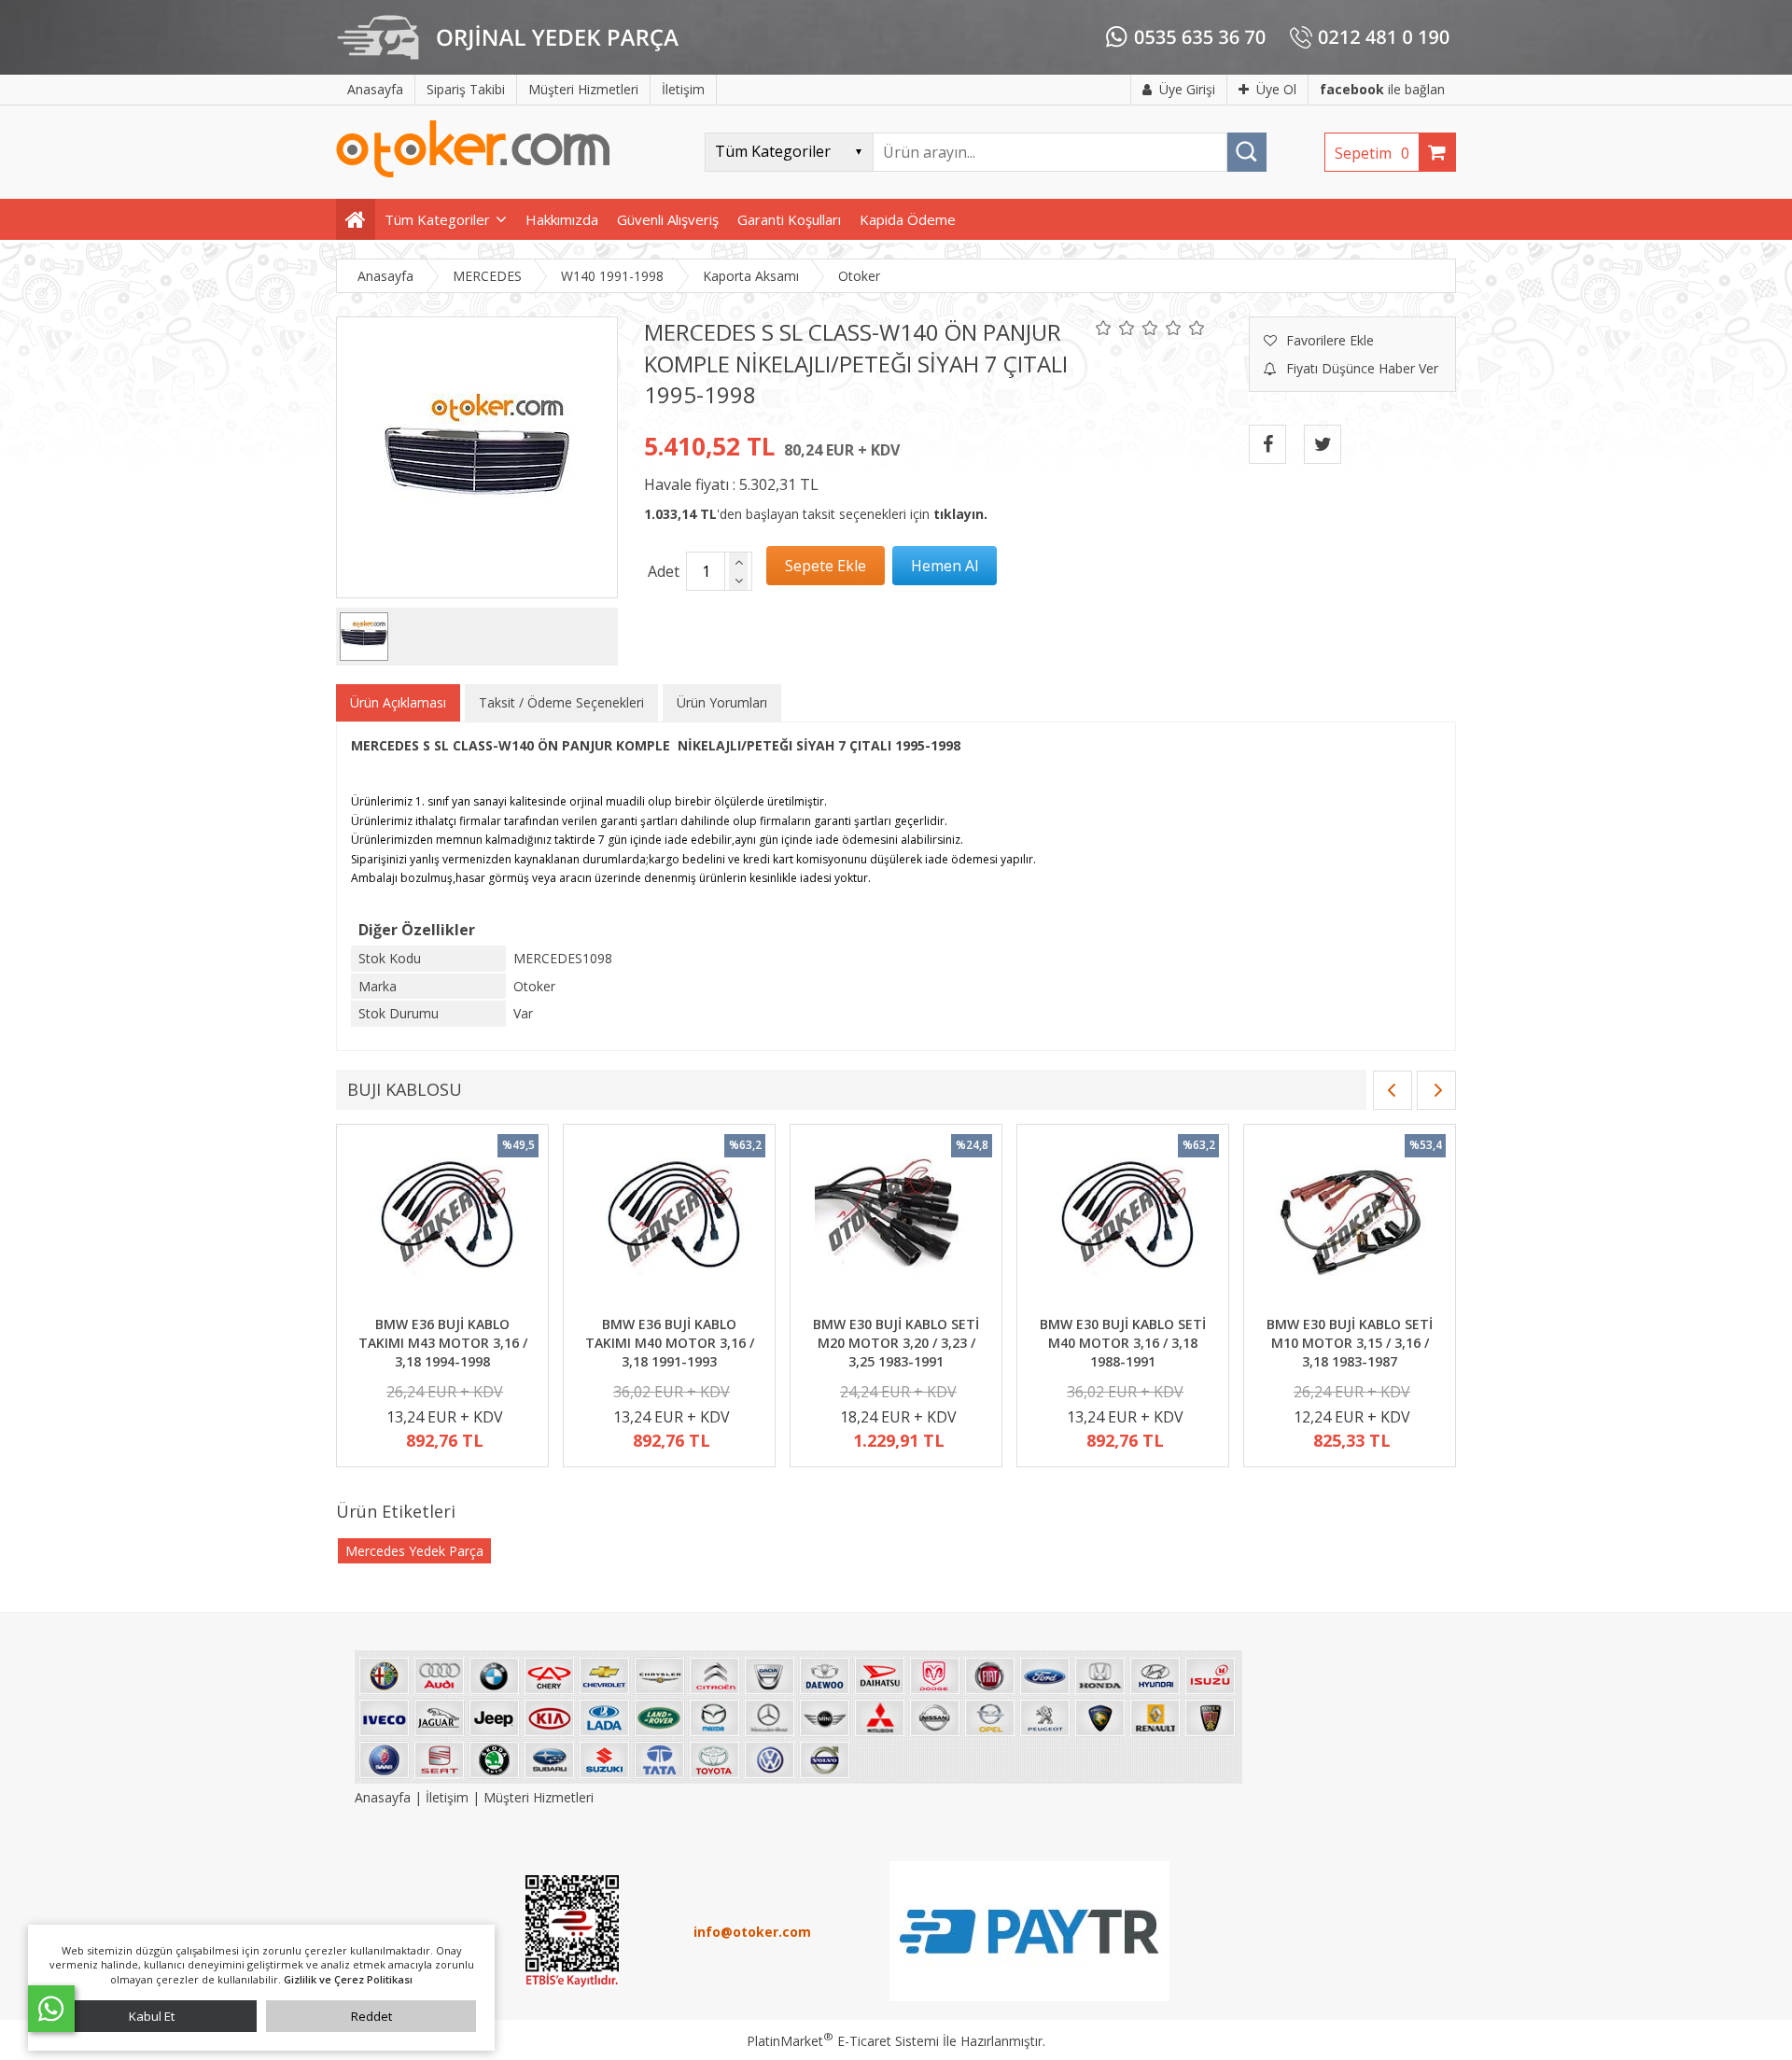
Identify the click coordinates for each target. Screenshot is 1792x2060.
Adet (664, 571)
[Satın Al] (945, 566)
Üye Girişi (1187, 89)
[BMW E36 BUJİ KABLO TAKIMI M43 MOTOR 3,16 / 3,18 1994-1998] (442, 1223)
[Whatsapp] (51, 2009)
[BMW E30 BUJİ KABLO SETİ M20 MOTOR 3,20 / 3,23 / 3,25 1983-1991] (896, 1223)
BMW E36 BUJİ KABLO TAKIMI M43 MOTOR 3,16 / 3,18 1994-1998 (443, 1342)
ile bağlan (1382, 89)
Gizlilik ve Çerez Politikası (348, 1979)
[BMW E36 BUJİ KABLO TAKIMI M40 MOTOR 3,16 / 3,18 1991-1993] (669, 1223)
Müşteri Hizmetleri (539, 1797)
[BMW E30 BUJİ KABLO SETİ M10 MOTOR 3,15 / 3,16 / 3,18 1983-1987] (1350, 1223)
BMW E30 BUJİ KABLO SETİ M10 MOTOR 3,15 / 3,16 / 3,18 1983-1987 (1350, 1342)
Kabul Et (152, 2016)
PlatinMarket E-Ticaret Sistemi (843, 2041)
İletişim (447, 1797)
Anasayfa (385, 1797)
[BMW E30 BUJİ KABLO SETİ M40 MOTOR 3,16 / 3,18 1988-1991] (1123, 1223)
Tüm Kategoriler (437, 219)
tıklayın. (960, 514)
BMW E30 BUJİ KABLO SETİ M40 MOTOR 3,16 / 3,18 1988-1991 (1123, 1342)
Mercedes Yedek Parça (414, 1551)
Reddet (371, 2016)
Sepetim (1372, 153)
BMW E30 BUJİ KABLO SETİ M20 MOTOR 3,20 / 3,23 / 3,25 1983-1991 (896, 1342)
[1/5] (1104, 328)
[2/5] (1115, 328)
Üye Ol (1276, 89)
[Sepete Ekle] (826, 566)
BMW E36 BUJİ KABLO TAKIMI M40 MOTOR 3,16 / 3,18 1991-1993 (670, 1342)
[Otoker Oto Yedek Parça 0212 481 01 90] (473, 173)
